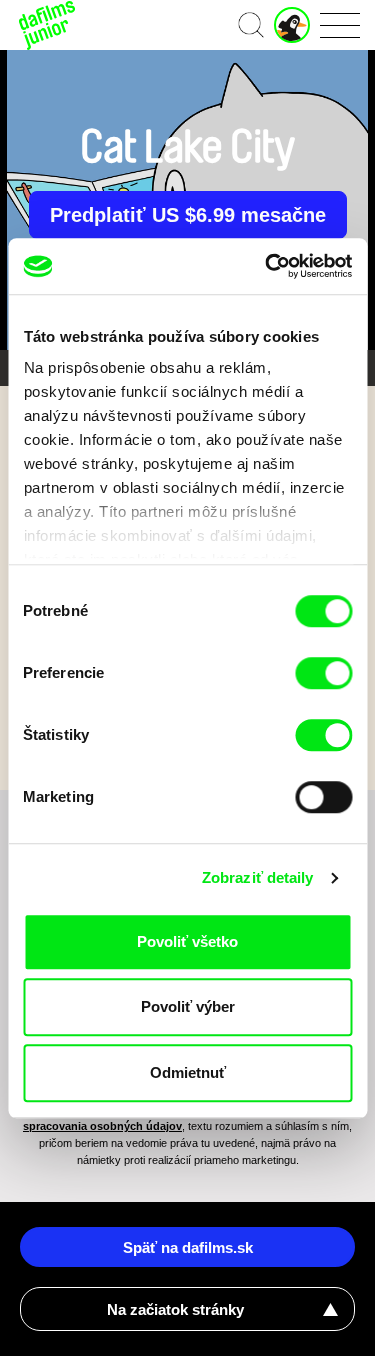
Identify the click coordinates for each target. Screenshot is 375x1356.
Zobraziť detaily (258, 877)
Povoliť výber (188, 1006)
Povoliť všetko (187, 941)
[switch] (323, 673)
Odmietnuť (188, 1072)
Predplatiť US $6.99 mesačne (188, 215)
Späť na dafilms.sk (188, 1247)
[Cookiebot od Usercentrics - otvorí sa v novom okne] (267, 266)
